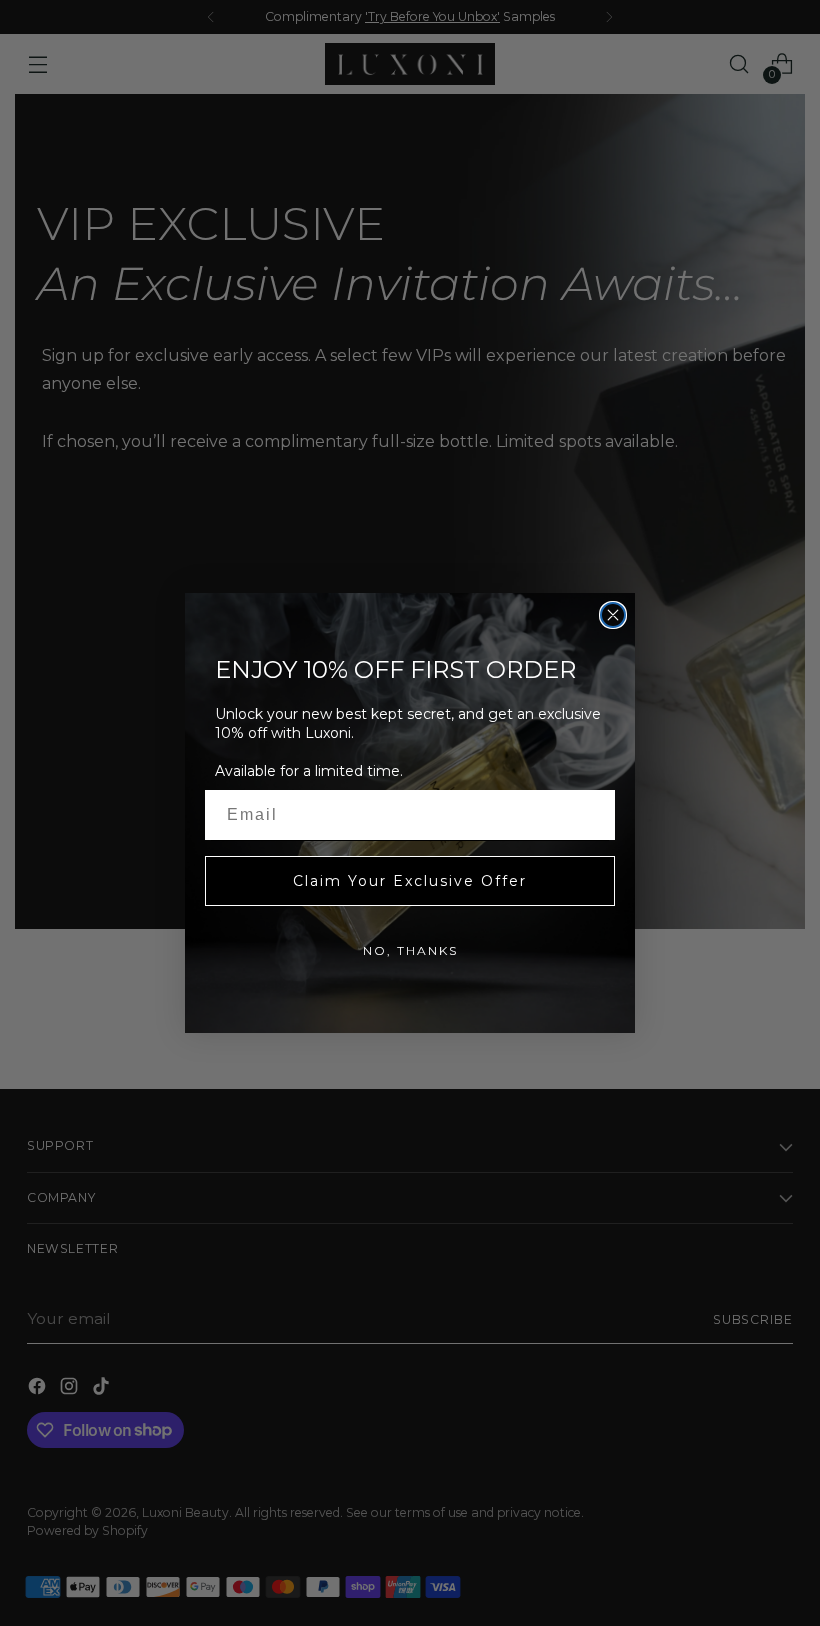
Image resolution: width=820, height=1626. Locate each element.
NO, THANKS (410, 950)
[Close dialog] (613, 615)
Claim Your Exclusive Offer (410, 881)
